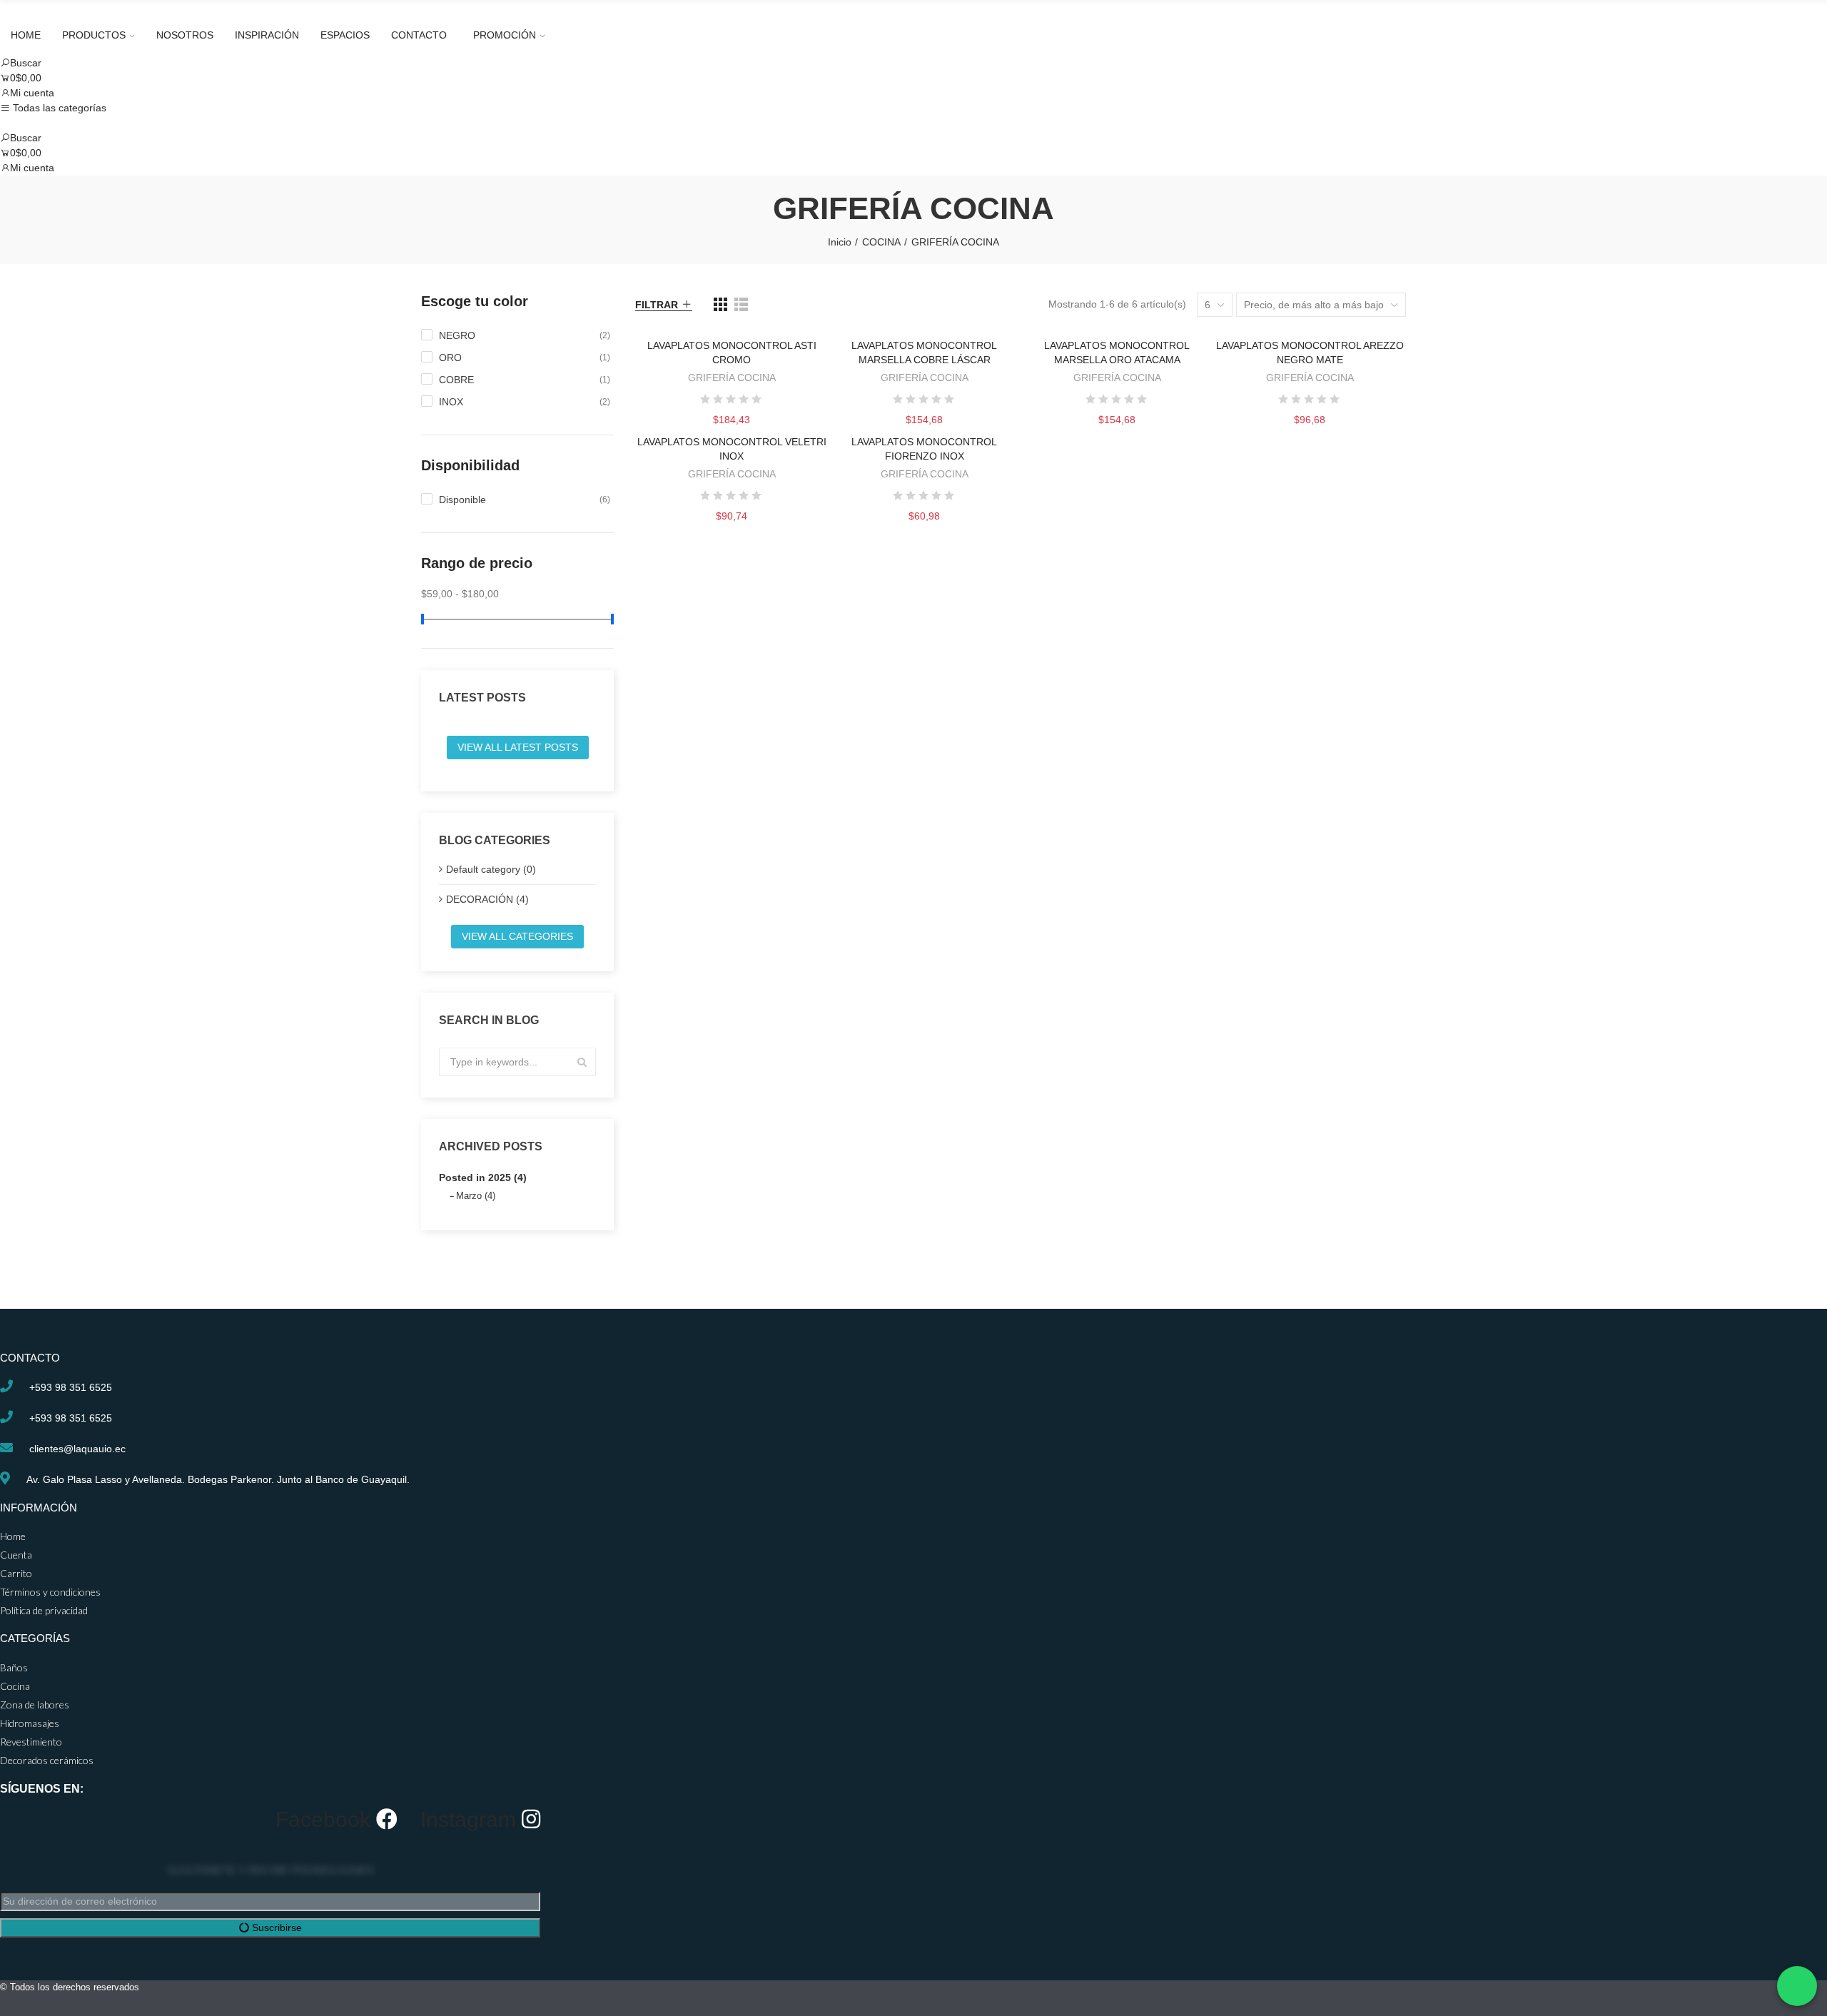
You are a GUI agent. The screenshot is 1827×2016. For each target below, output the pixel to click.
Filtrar (657, 305)
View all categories (517, 936)
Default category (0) (491, 869)
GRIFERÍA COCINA (732, 378)
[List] (741, 304)
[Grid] (720, 304)
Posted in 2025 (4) (483, 1177)
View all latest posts (518, 747)
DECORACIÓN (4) (487, 899)
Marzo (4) (476, 1196)
